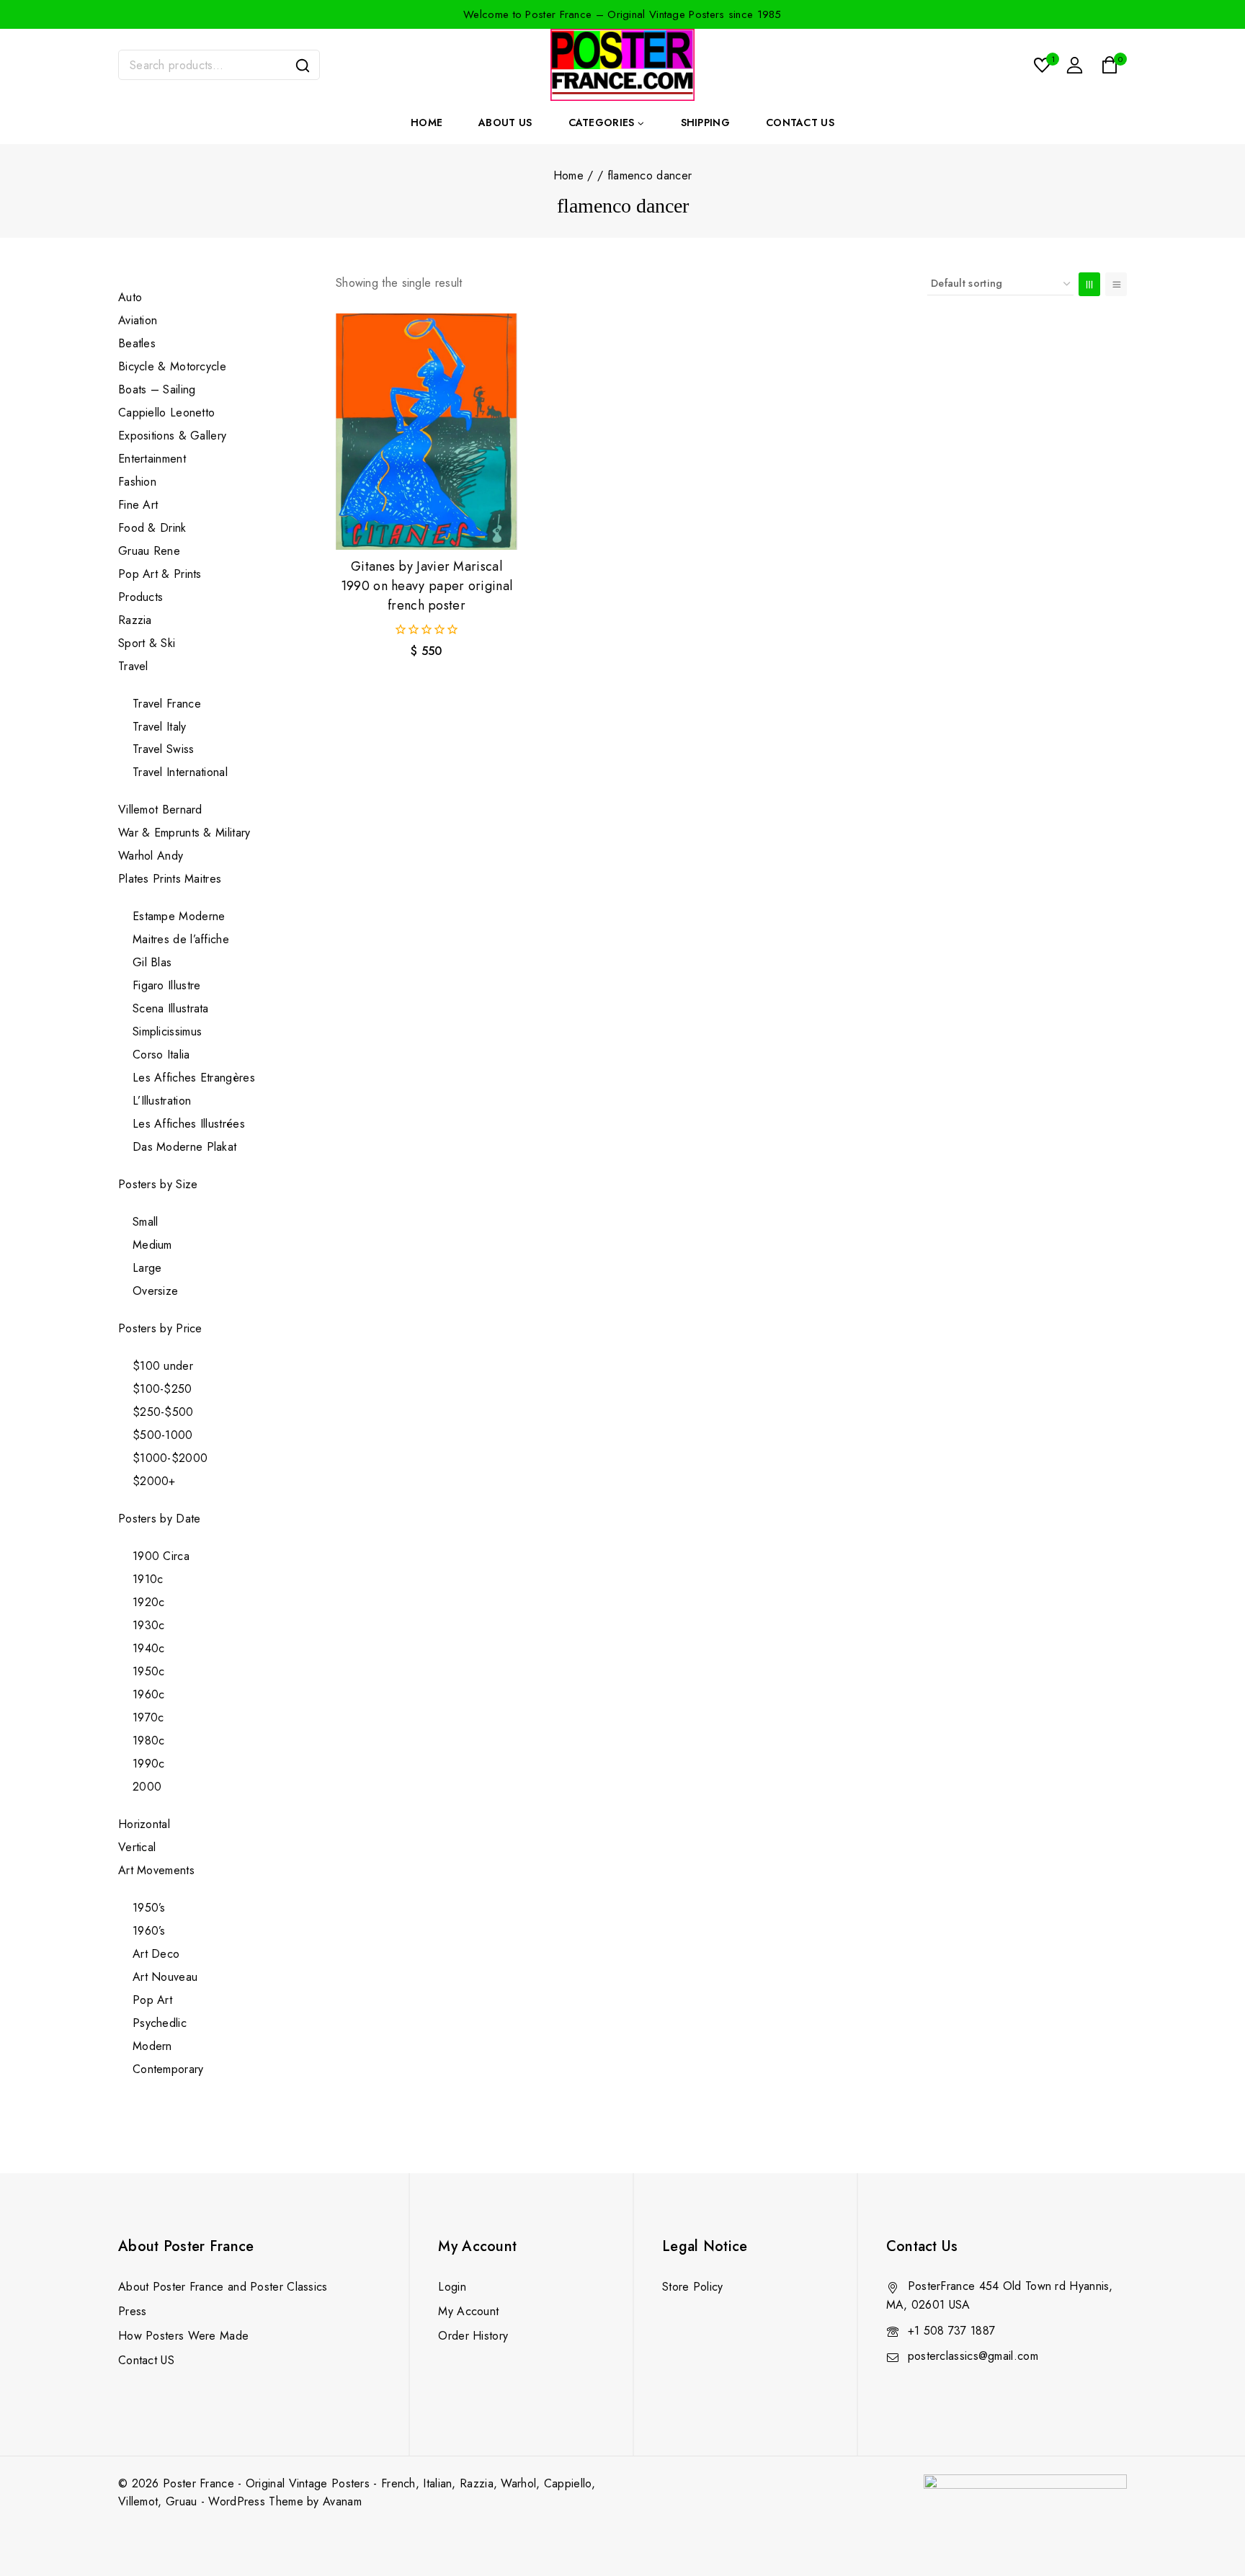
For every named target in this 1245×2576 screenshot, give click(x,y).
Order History (473, 2336)
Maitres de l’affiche (181, 939)
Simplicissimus (167, 1031)
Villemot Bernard (160, 810)
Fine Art (138, 505)
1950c (149, 1671)
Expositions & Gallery (172, 436)
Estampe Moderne (179, 916)
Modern (152, 2046)
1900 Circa (161, 1556)
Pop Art (152, 2000)
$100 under (163, 1366)
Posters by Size (158, 1184)
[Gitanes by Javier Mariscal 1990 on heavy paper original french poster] (427, 432)
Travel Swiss (164, 749)
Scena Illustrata (171, 1008)
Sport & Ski (147, 643)
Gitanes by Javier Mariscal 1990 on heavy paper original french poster (427, 586)
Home (427, 122)
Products (140, 597)
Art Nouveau (165, 1977)
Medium (152, 1245)
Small (146, 1222)
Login (452, 2287)
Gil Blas (152, 962)
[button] (427, 525)
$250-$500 (163, 1412)
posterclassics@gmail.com (973, 2356)
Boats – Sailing (157, 389)
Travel (133, 666)
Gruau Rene (149, 551)
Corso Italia (161, 1055)
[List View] (1116, 284)
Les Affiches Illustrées (189, 1124)
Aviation (138, 320)
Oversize (155, 1291)
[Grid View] (1089, 284)
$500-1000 (163, 1435)
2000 (147, 1787)
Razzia (135, 620)
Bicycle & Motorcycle (172, 366)
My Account (468, 2311)
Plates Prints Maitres (170, 879)
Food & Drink (154, 528)
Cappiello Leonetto (166, 413)
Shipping (705, 122)
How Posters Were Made (183, 2336)
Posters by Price (160, 1328)
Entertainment (152, 459)
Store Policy (693, 2287)
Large (147, 1268)
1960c (149, 1694)
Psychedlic (160, 2023)
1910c (148, 1579)
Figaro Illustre (167, 985)
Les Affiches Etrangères (194, 1078)
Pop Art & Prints (160, 574)
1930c (149, 1625)
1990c (149, 1764)
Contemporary (168, 2069)
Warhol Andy (151, 856)
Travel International (180, 772)
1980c (149, 1741)
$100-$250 (162, 1389)
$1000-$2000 (170, 1458)
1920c (149, 1602)
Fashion (137, 482)
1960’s (149, 1931)
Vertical (137, 1847)
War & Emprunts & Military (184, 833)
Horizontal (144, 1824)
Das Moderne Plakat (184, 1147)
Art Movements (156, 1870)
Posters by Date (160, 1519)
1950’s (149, 1908)
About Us (505, 122)
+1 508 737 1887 (952, 2331)
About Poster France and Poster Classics (223, 2287)
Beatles (137, 343)
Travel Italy (160, 727)
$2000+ (154, 1481)
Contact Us (800, 122)
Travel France (167, 704)
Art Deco (156, 1954)
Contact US (146, 2360)
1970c (148, 1717)
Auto (130, 297)
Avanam (342, 2501)
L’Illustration (162, 1101)
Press (133, 2311)
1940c (149, 1648)
